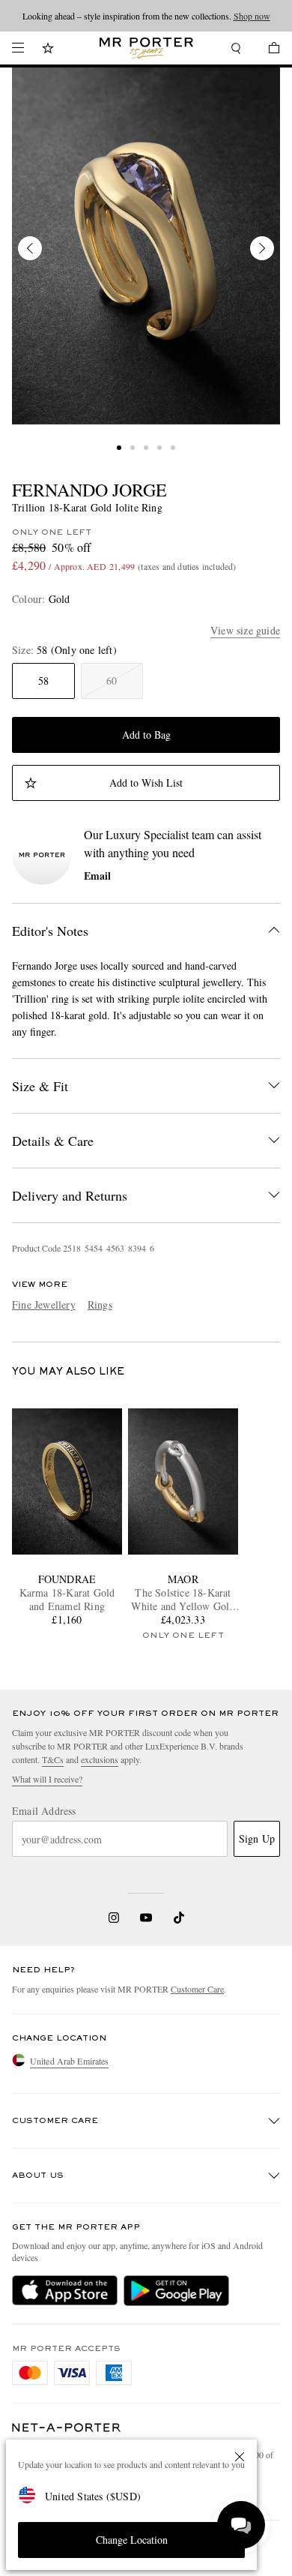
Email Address (44, 1811)
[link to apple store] (65, 2290)
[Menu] (18, 48)
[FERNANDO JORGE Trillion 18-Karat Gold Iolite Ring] (146, 246)
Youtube (146, 1918)
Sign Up (257, 1838)
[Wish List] (48, 50)
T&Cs (53, 1759)
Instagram (114, 1918)
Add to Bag (146, 735)
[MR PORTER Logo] (67, 2428)
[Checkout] (267, 50)
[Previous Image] (30, 248)
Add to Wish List (146, 783)
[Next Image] (262, 248)
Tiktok (179, 1918)
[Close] (240, 2457)
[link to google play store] (176, 2290)
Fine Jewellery (44, 1304)
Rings (100, 1304)
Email (97, 876)
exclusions (100, 1759)
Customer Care (197, 1989)
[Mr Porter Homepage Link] (146, 48)
